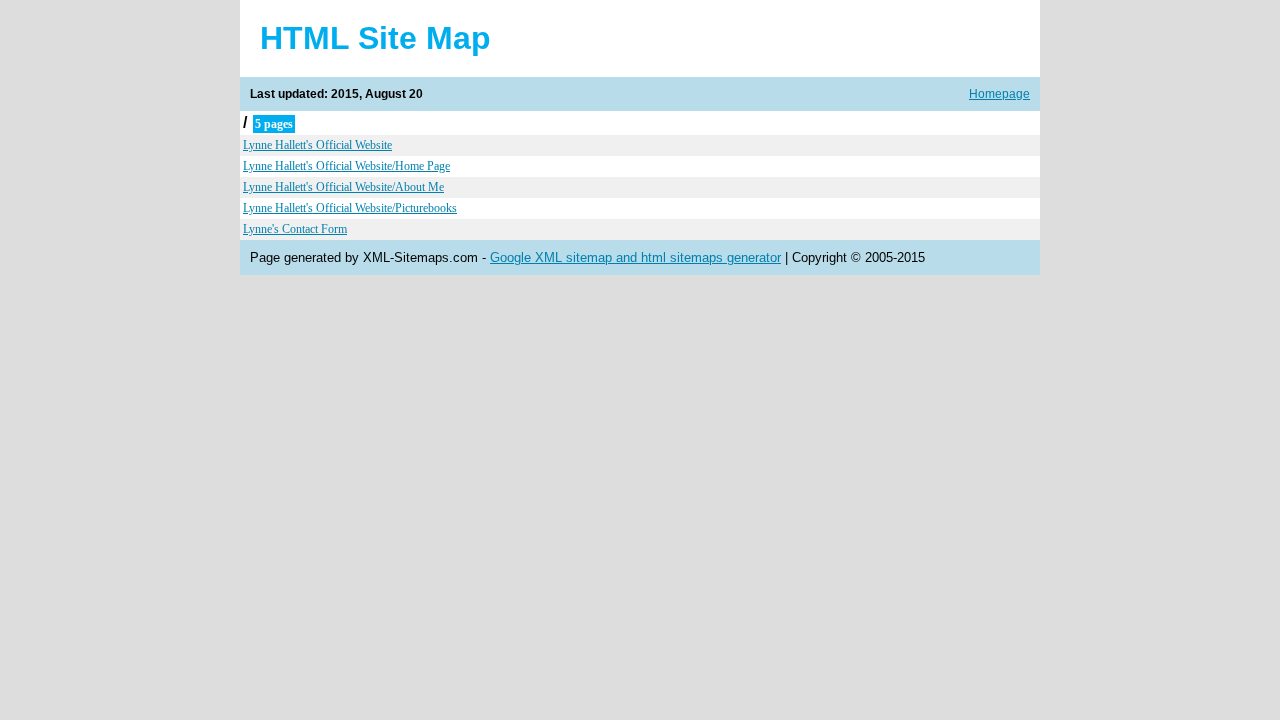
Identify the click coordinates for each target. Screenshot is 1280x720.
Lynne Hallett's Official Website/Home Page (346, 166)
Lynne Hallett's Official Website (317, 145)
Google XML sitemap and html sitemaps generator (635, 257)
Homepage (999, 94)
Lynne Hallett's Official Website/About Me (343, 187)
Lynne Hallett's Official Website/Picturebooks (350, 208)
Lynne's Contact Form (295, 229)
